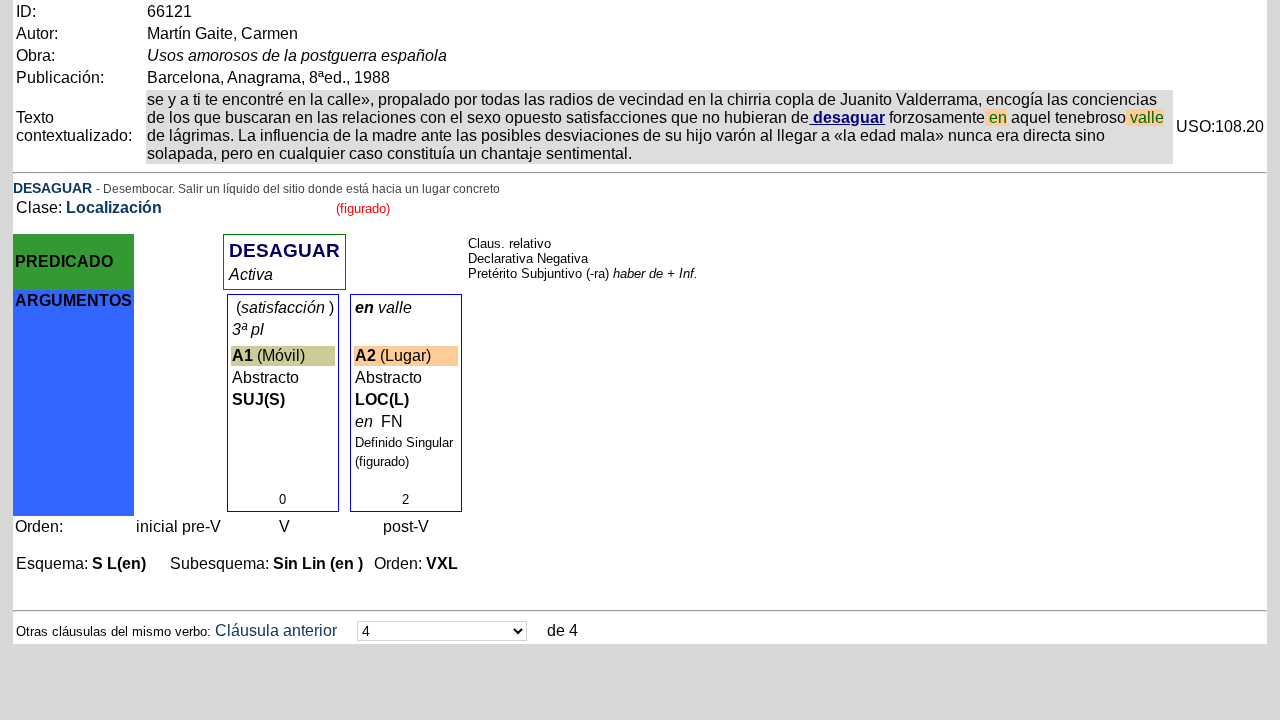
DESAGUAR (52, 188)
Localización (114, 207)
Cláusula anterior (276, 630)
